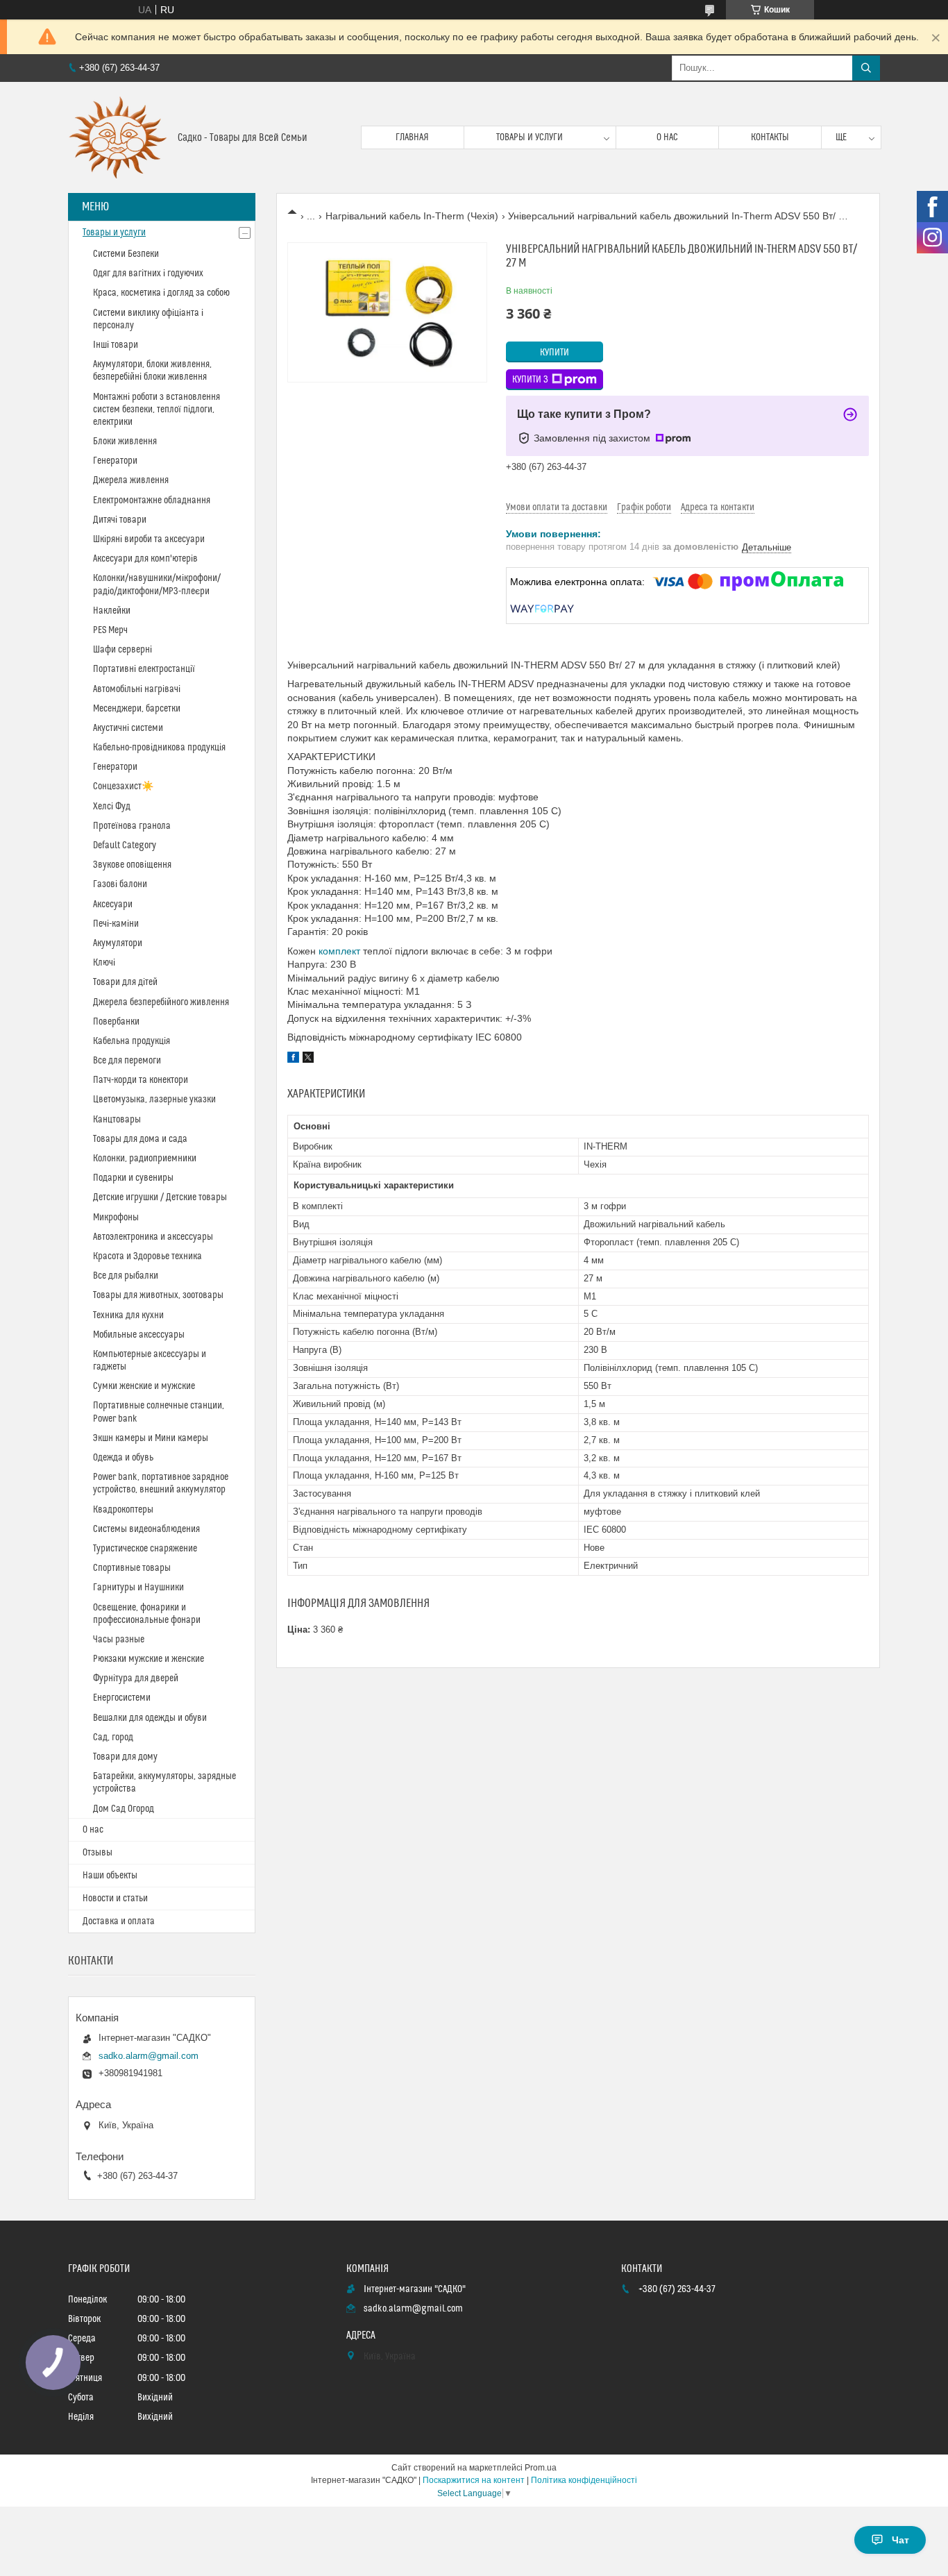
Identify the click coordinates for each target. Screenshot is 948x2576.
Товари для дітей (125, 982)
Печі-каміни (116, 924)
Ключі (104, 963)
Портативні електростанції (144, 669)
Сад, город (113, 1737)
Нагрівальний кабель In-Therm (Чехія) (412, 216)
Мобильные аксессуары (139, 1335)
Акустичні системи (128, 728)
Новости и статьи (115, 1899)
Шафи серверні (122, 650)
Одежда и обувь (123, 1458)
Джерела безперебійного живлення (161, 1002)
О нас (667, 137)
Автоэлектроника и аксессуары (153, 1237)
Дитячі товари (120, 520)
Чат (900, 2540)
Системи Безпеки (126, 254)
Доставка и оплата (119, 1921)
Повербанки (116, 1022)
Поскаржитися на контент (474, 2480)
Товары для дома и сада (140, 1139)
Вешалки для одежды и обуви (150, 1718)
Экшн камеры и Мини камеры (151, 1438)
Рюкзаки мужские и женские (149, 1659)
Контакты (770, 137)
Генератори (115, 461)
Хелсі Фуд (112, 807)
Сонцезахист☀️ (123, 786)
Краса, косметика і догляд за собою (161, 293)
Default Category (125, 845)
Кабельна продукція (132, 1041)
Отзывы (98, 1853)
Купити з (530, 380)
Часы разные (119, 1640)
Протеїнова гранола (132, 826)
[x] (308, 1059)
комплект (339, 951)
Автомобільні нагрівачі (137, 689)
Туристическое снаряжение (145, 1549)
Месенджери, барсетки (137, 709)
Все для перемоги (127, 1061)
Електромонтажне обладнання (152, 500)
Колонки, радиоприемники (145, 1159)
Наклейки (112, 611)
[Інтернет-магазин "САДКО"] (118, 137)
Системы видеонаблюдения (146, 1529)
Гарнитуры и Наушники (138, 1588)
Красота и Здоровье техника (147, 1256)
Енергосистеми (122, 1698)
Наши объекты (110, 1876)
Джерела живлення (131, 480)
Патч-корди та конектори (141, 1080)
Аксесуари (113, 904)
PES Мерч (110, 630)
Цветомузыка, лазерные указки (154, 1100)
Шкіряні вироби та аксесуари (149, 539)
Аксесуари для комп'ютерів (145, 559)
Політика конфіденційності (584, 2480)
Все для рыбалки (126, 1276)
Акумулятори (118, 943)
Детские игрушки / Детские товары (160, 1197)
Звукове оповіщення (132, 865)
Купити (555, 353)
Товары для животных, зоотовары (158, 1295)
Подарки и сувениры (133, 1178)
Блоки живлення (125, 441)
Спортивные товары (132, 1568)
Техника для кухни (128, 1315)
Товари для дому (125, 1757)
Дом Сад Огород (124, 1809)
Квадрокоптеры (123, 1510)
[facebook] (293, 1059)
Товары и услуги (530, 137)
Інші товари (116, 345)
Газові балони (120, 884)
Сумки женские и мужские (144, 1386)
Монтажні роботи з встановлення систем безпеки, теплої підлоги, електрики (156, 410)
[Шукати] (866, 68)
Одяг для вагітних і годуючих (148, 273)
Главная (412, 137)
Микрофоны (116, 1218)
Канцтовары (117, 1120)
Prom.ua (541, 2468)
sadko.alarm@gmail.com (149, 2056)
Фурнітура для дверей (136, 1678)
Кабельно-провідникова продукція (159, 748)
